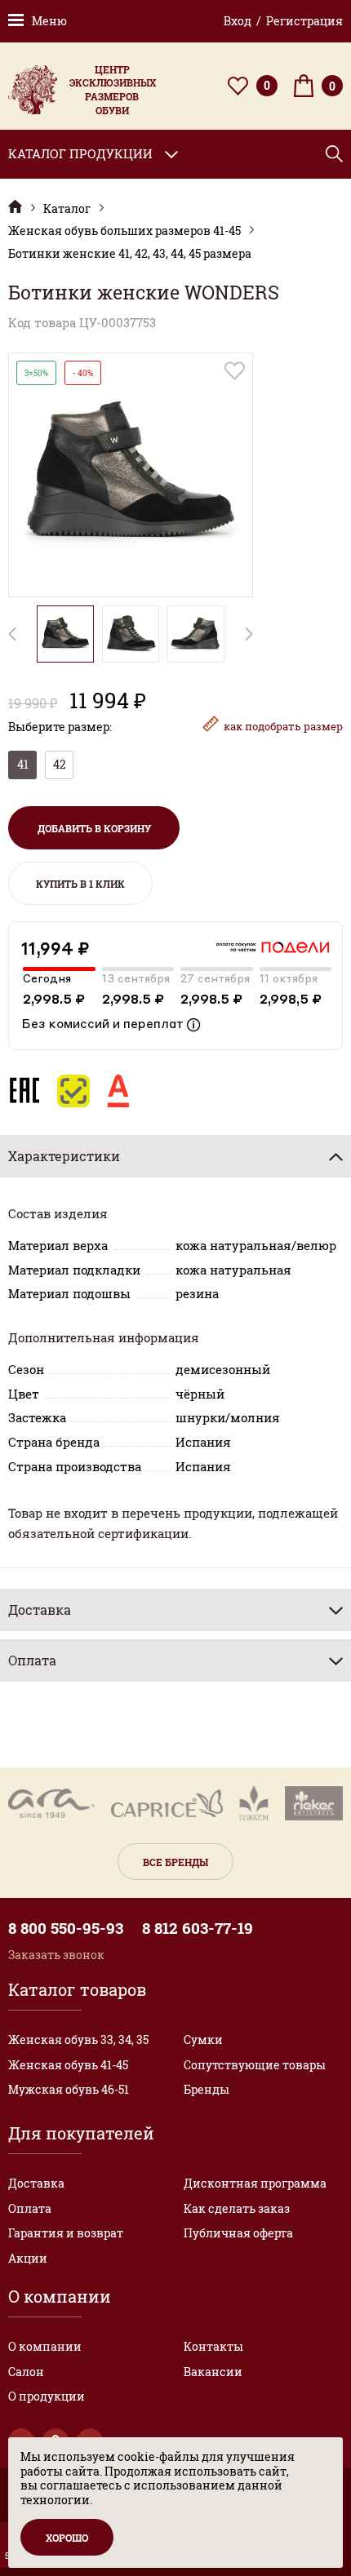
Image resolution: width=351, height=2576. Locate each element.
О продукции (47, 2396)
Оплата (30, 2208)
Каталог (67, 209)
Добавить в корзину (94, 828)
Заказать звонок (56, 1955)
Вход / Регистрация (283, 21)
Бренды (207, 2089)
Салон (26, 2372)
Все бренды (175, 1862)
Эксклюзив (15, 207)
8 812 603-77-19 (198, 1928)
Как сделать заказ (237, 2208)
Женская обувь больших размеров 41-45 (124, 231)
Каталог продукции (80, 153)
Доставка (36, 2183)
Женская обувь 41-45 (68, 2065)
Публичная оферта (238, 2233)
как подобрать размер (283, 726)
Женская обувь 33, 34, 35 (78, 2040)
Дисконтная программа (255, 2183)
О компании (45, 2346)
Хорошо (67, 2538)
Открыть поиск (334, 154)
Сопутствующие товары (255, 2065)
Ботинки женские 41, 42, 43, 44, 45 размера (130, 254)
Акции (28, 2258)
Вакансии (213, 2372)
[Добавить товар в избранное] (235, 371)
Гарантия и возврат (66, 2233)
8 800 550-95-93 (66, 1928)
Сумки (203, 2040)
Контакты (213, 2346)
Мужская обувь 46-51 (69, 2089)
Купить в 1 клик (80, 884)
